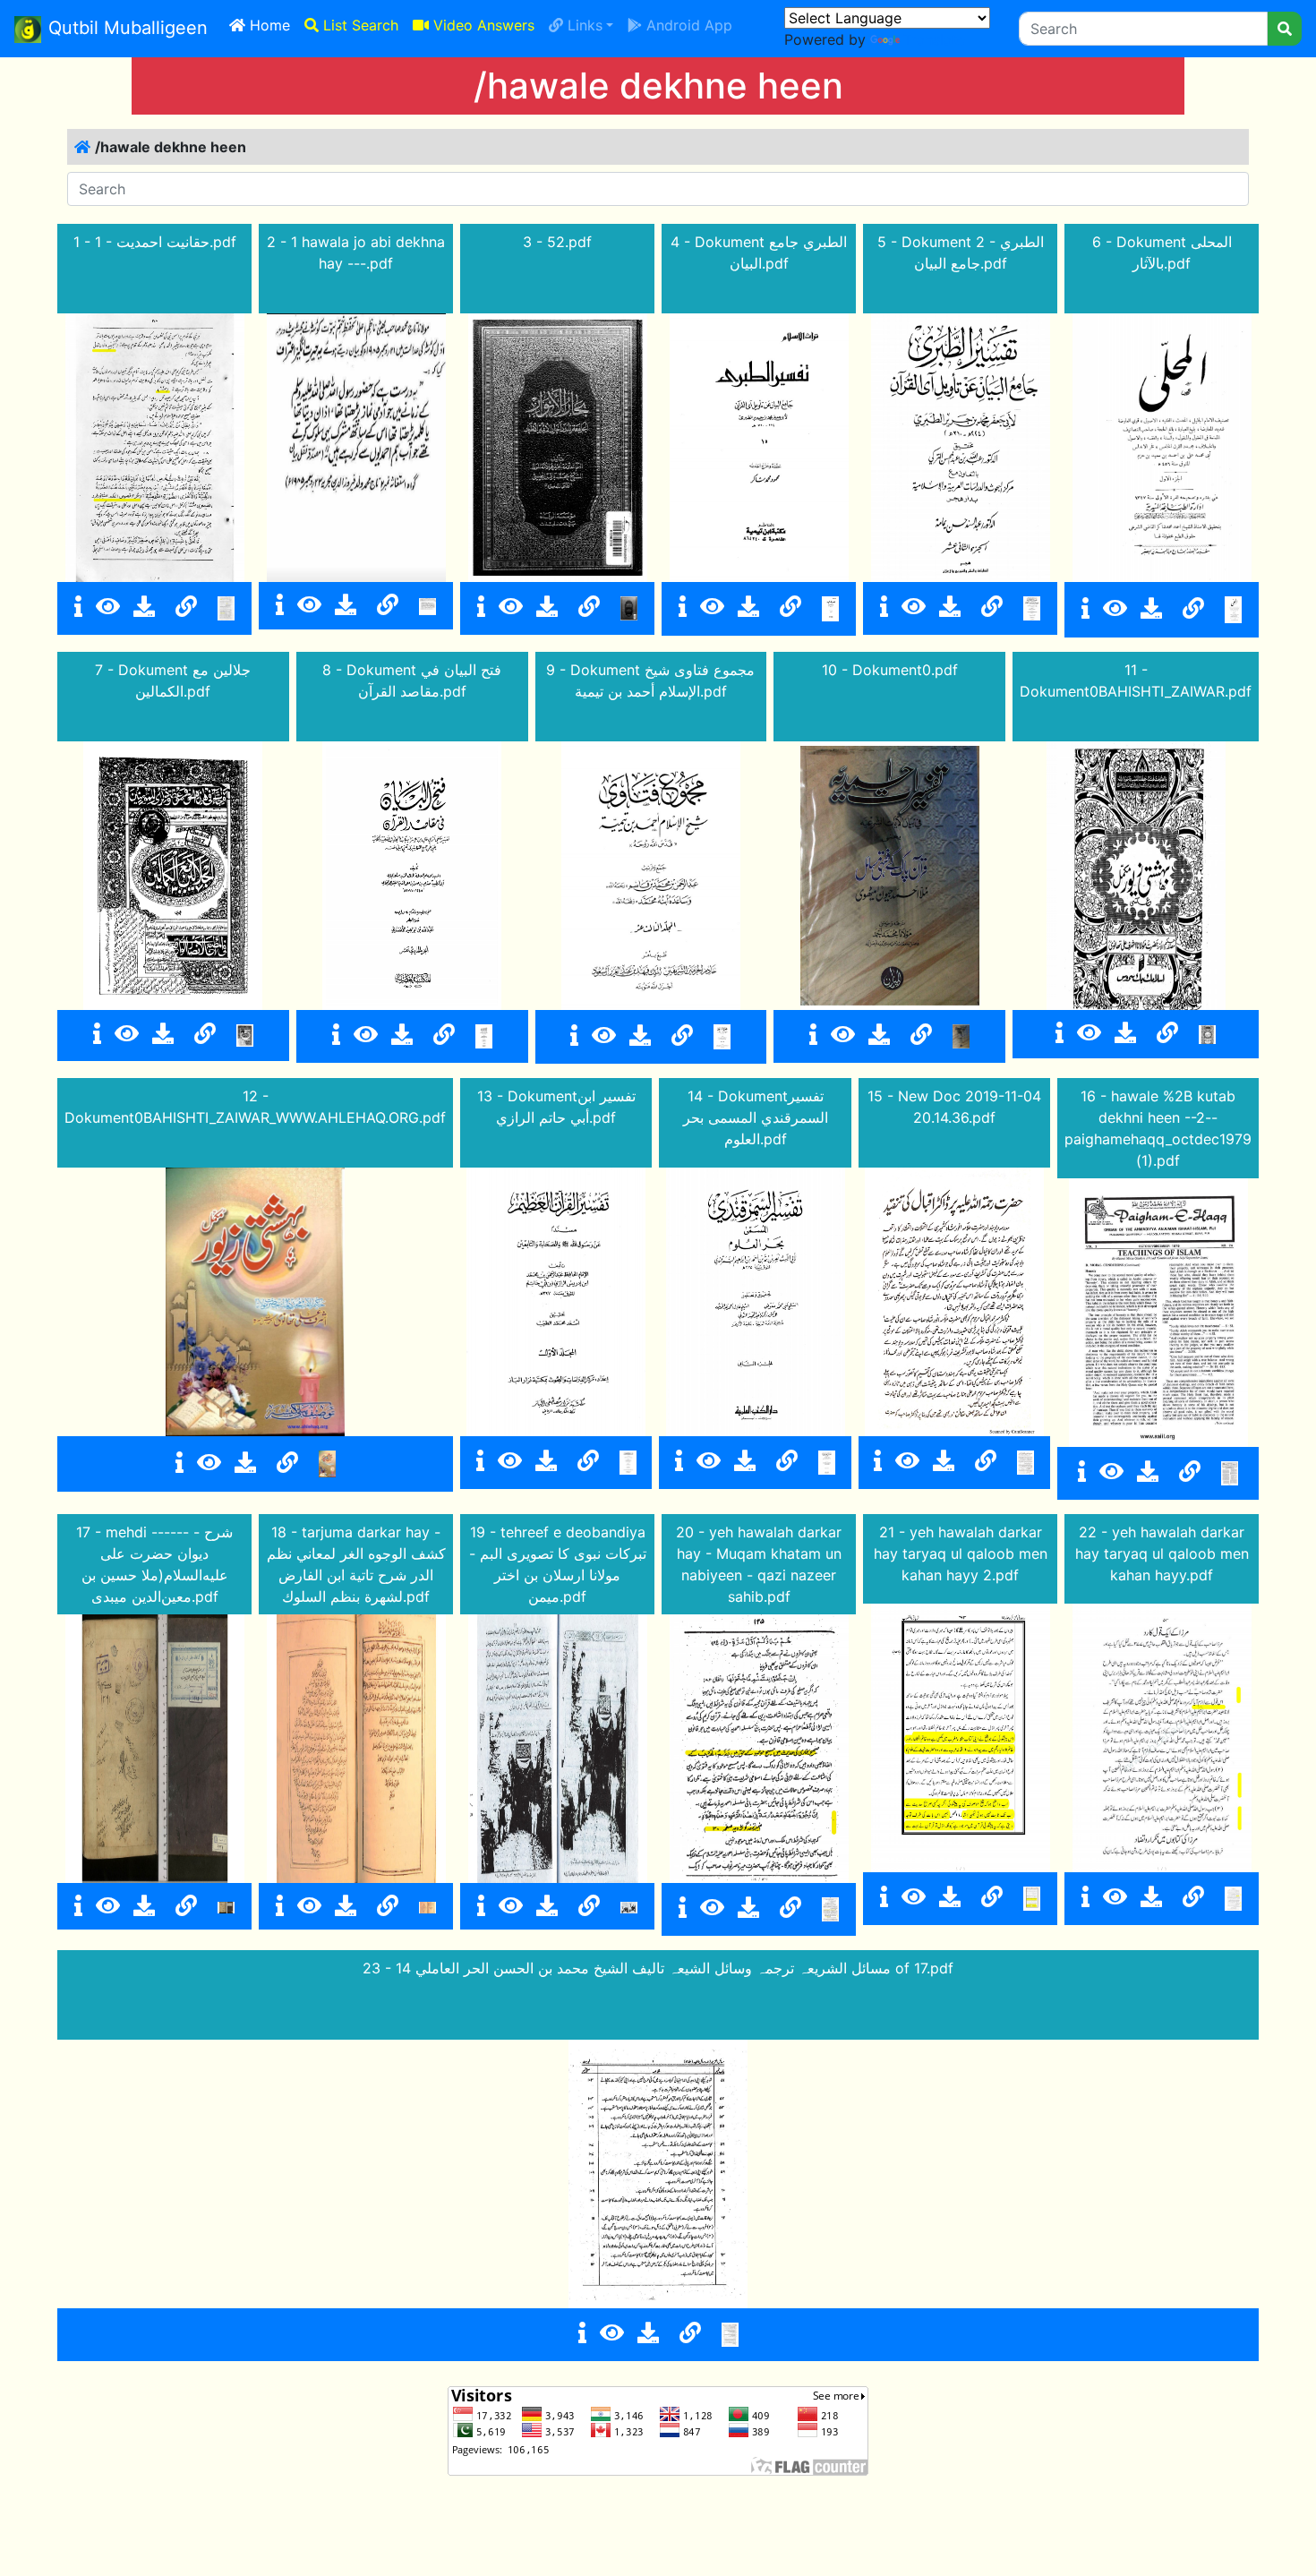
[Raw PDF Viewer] (108, 607)
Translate (934, 39)
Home (271, 25)
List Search (359, 25)
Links (583, 25)
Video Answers (482, 25)
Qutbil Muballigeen (128, 28)
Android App (687, 25)
